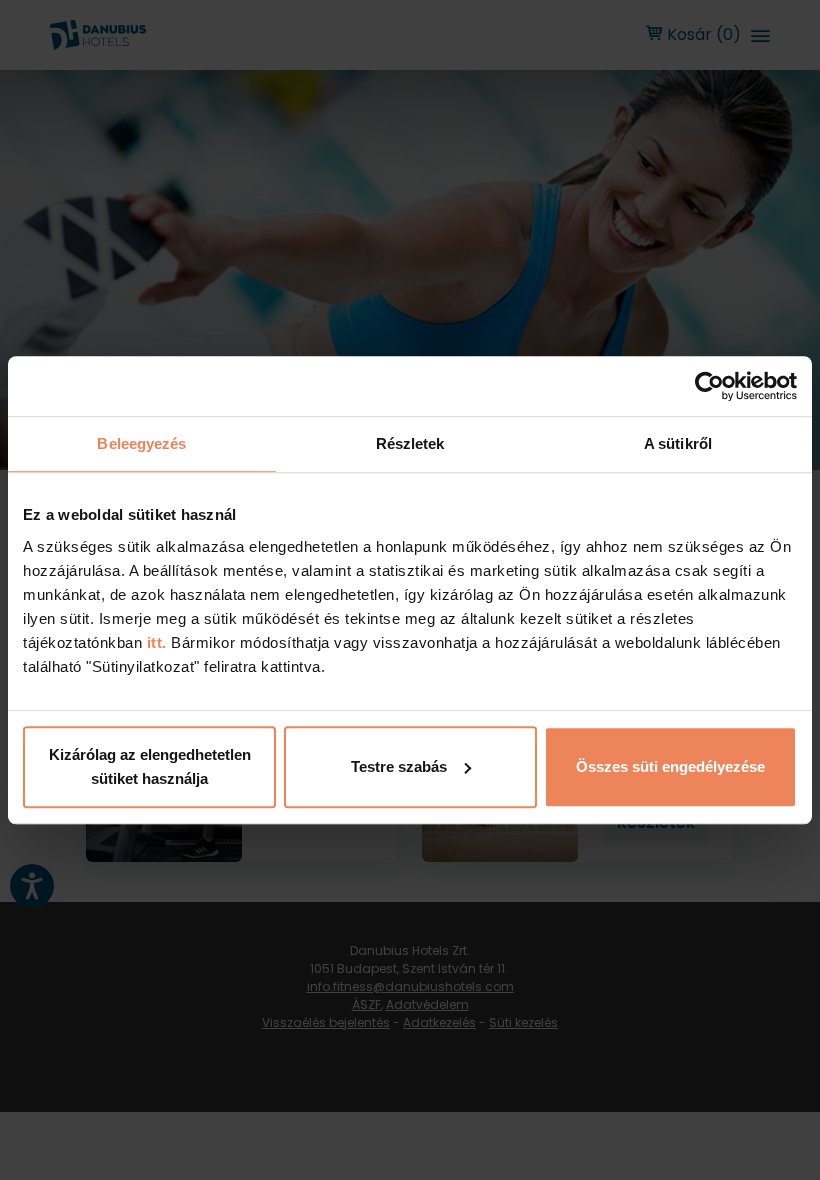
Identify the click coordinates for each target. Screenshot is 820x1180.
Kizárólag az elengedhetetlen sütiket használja (150, 766)
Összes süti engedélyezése (670, 766)
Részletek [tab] (410, 443)
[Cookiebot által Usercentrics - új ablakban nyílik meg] (709, 386)
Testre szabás (399, 766)
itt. (154, 642)
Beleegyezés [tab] (141, 443)
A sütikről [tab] (678, 443)
